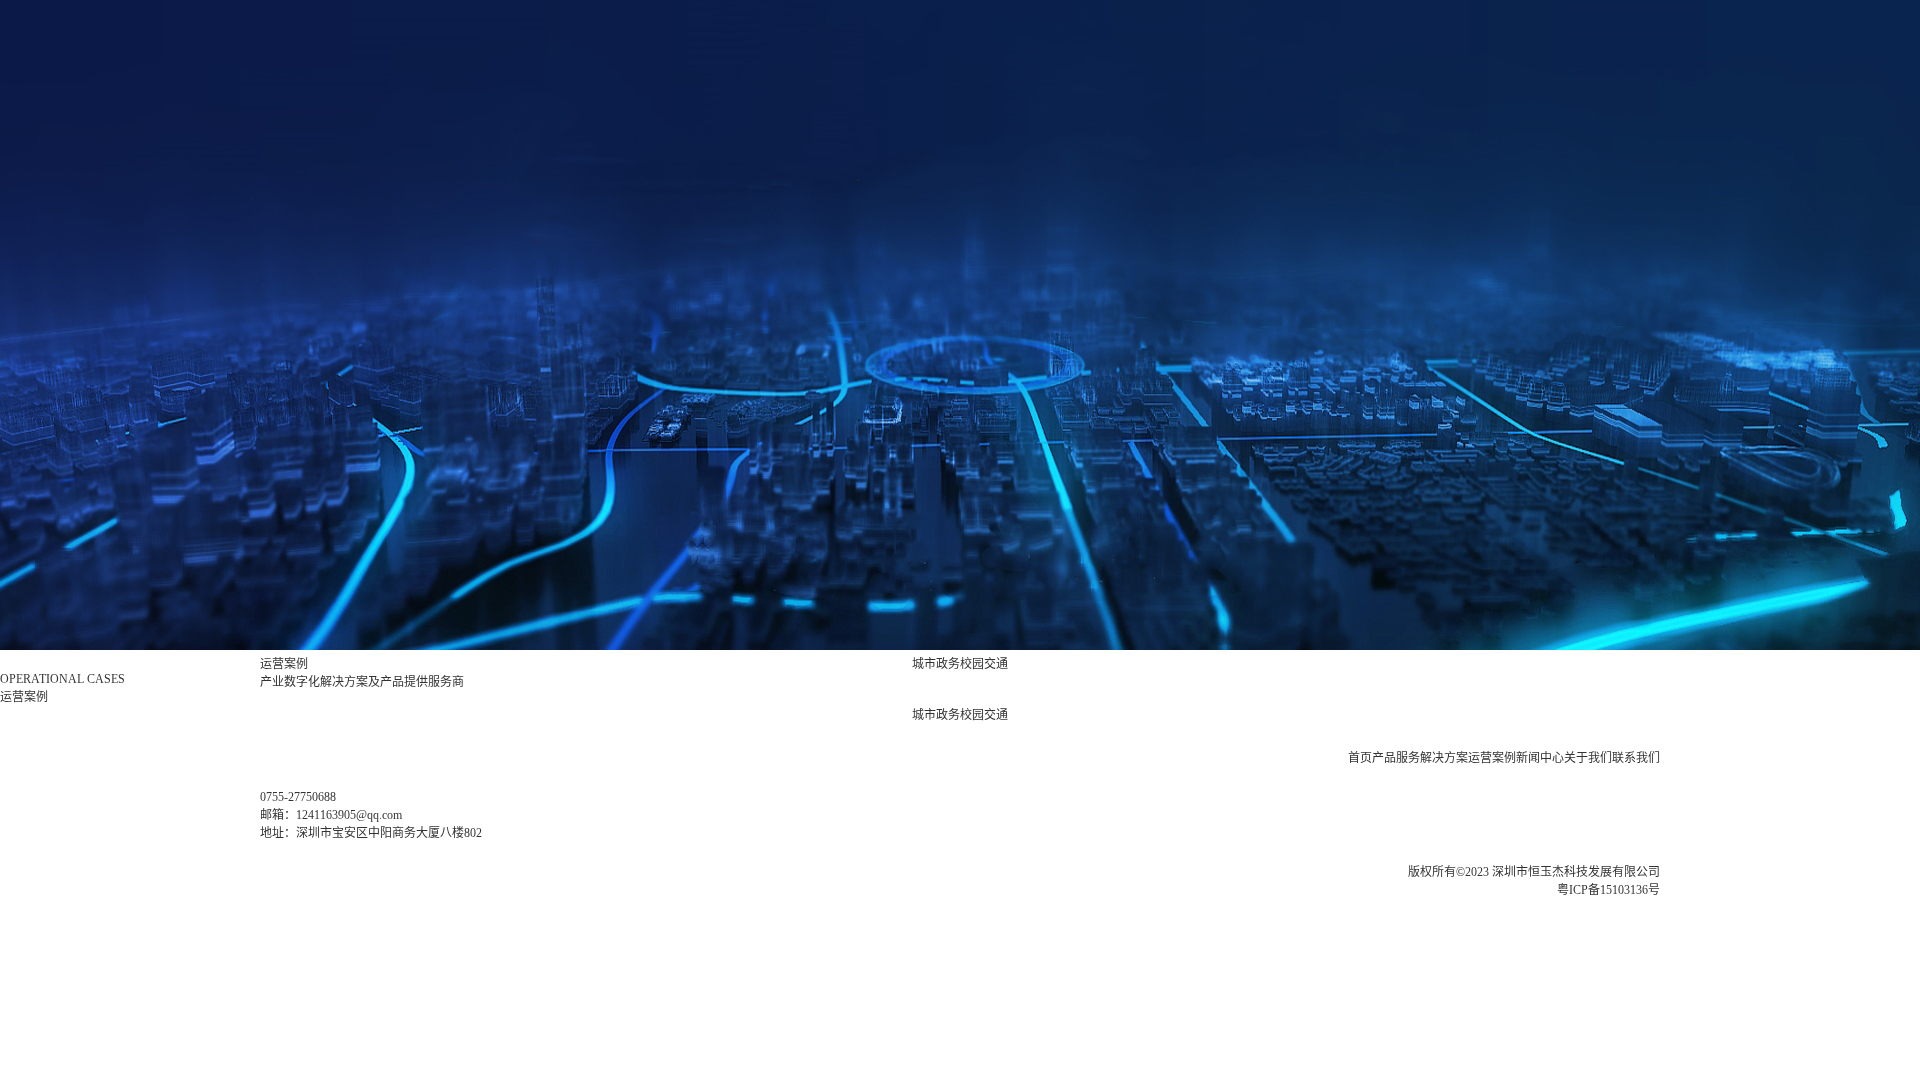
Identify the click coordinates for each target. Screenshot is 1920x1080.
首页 (1360, 758)
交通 (996, 664)
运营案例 (1492, 758)
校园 (972, 664)
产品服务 (1396, 758)
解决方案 (1444, 758)
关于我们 (1588, 758)
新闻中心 (1540, 758)
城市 (924, 664)
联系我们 (1636, 758)
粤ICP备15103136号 (1608, 890)
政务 (948, 664)
